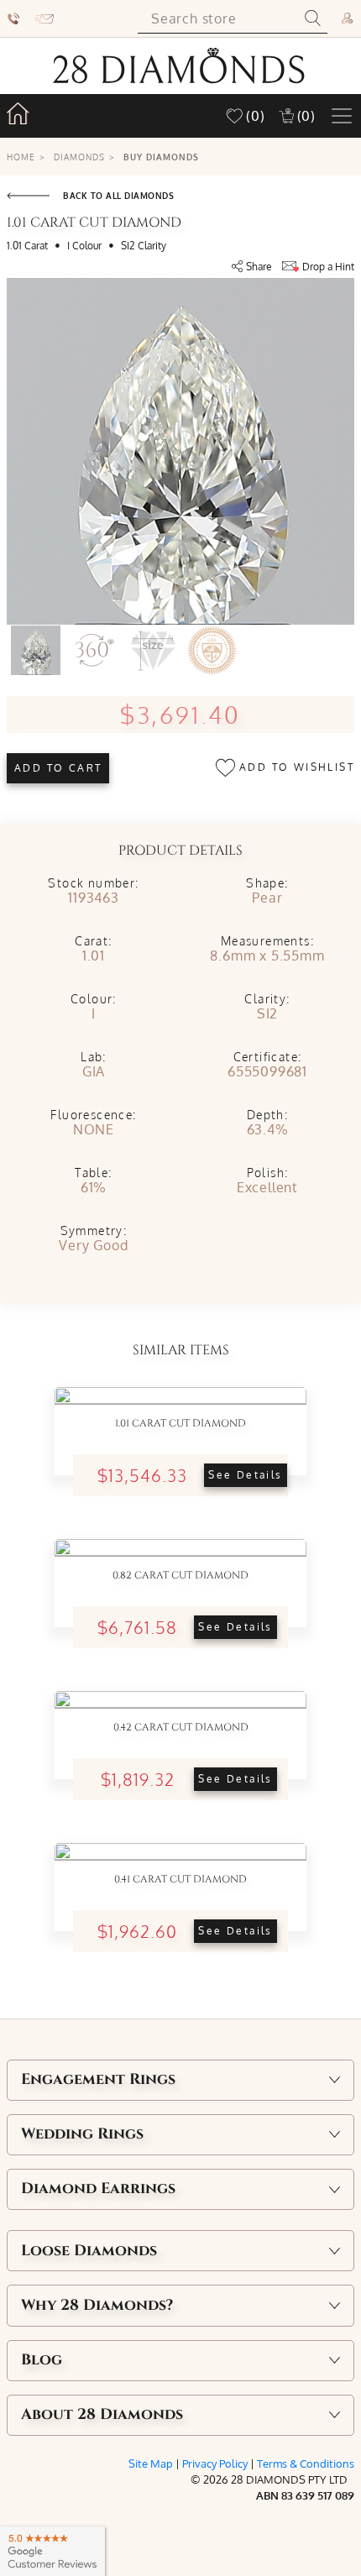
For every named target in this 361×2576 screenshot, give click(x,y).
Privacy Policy (215, 2463)
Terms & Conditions (306, 2463)
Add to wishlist (295, 767)
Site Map (151, 2463)
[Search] (313, 18)
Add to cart (58, 768)
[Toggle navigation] (342, 116)
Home (21, 157)
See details (245, 1475)
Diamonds (79, 157)
